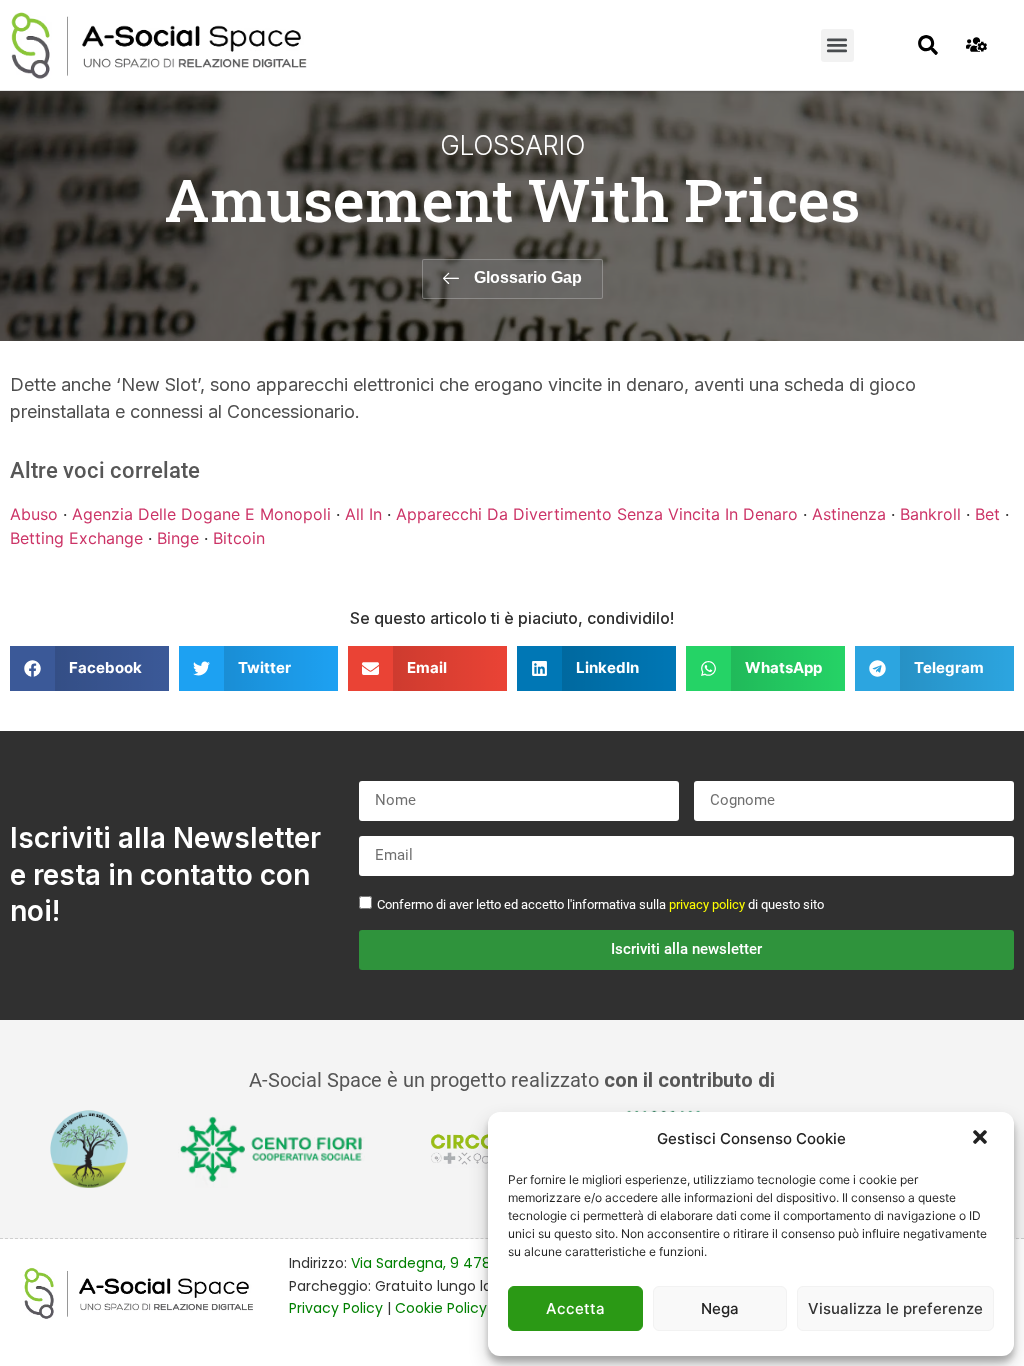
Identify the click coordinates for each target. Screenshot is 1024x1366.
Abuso (34, 514)
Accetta (575, 1308)
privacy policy (707, 904)
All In (363, 514)
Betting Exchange (76, 538)
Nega (720, 1308)
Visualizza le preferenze (895, 1308)
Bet (987, 514)
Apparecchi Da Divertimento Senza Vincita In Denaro (597, 514)
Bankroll (930, 514)
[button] (982, 1139)
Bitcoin (239, 538)
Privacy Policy (336, 1308)
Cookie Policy (441, 1308)
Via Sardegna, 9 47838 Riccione (461, 1263)
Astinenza (849, 514)
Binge (178, 538)
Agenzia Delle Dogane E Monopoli (201, 514)
